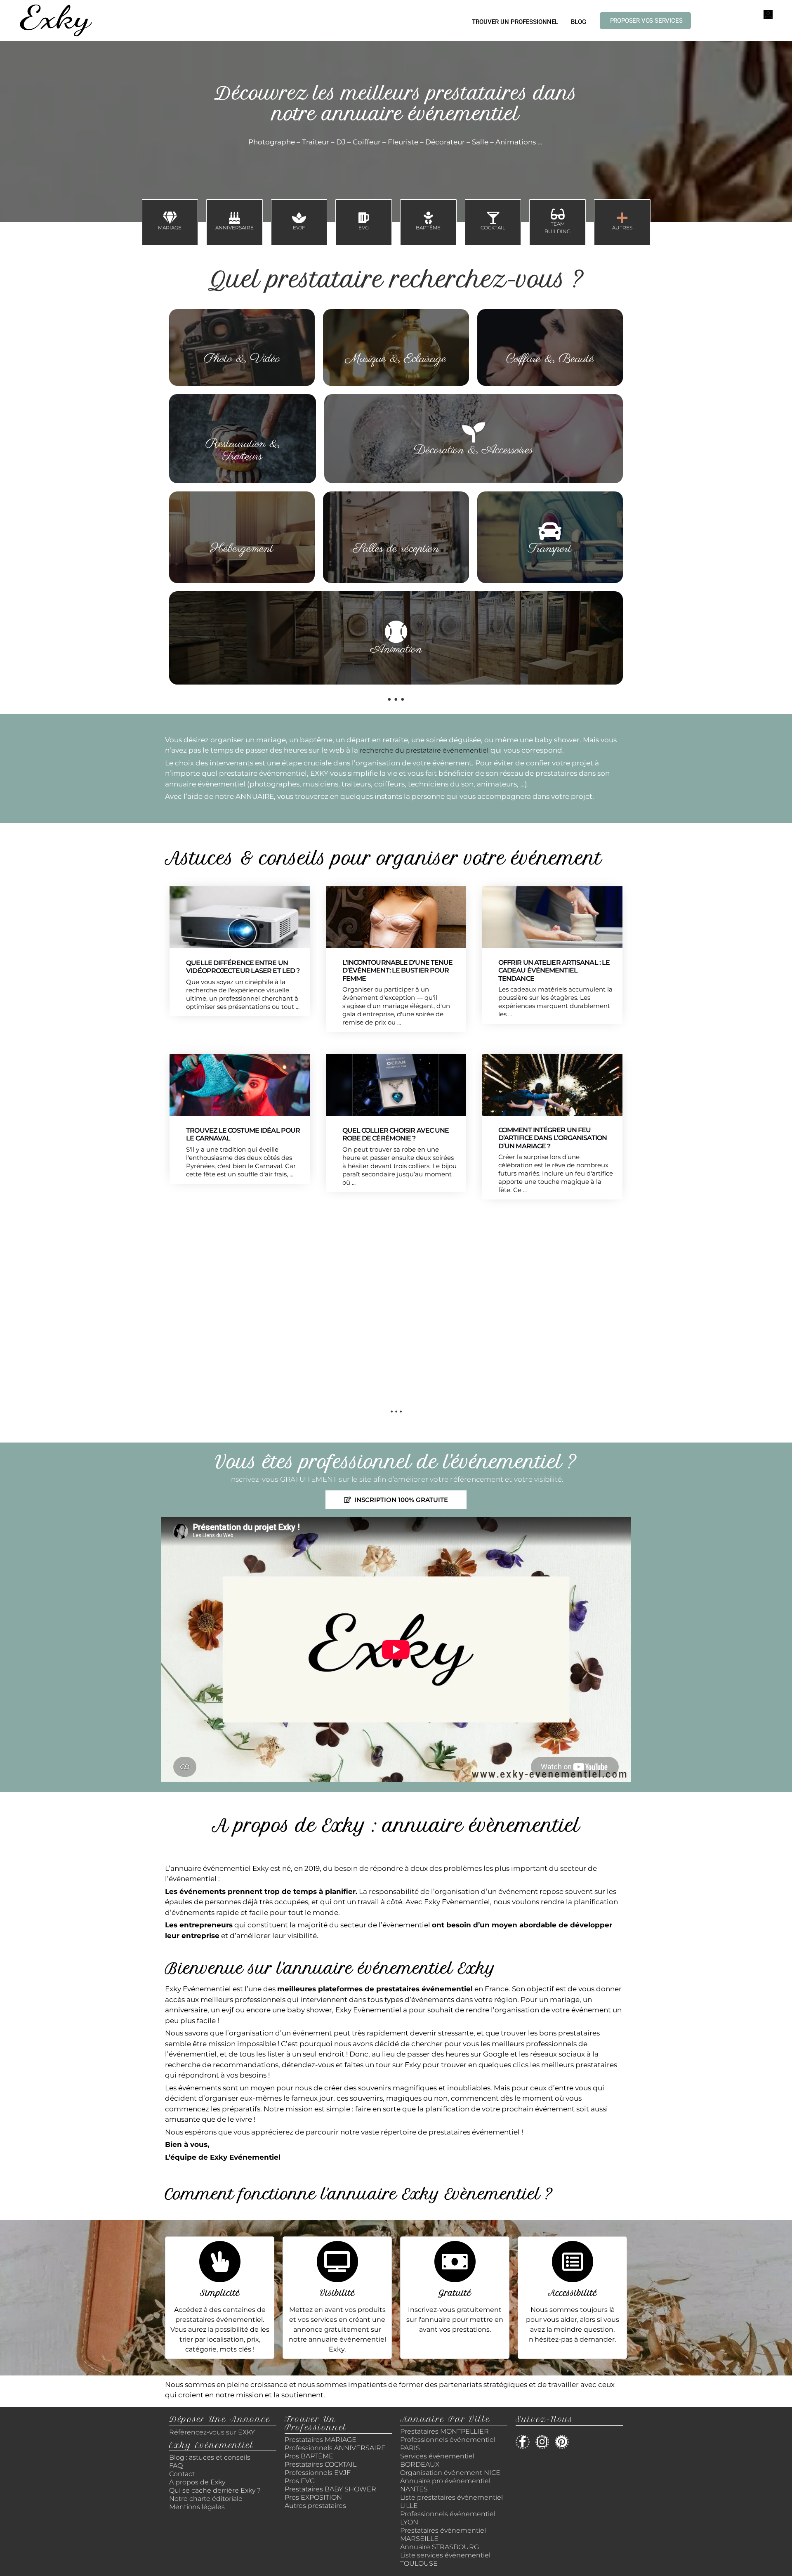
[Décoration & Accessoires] (474, 432)
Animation (396, 649)
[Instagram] (542, 2442)
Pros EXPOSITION (313, 2497)
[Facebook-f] (523, 2442)
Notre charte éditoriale (206, 2499)
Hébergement (242, 549)
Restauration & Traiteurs (243, 450)
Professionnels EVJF (318, 2473)
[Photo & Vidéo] (242, 341)
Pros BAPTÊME (309, 2456)
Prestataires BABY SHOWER (330, 2489)
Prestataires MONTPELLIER (444, 2431)
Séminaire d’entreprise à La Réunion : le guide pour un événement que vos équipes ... (239, 1302)
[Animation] (396, 632)
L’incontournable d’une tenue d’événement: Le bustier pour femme (398, 970)
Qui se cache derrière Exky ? (215, 2490)
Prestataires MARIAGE (321, 2440)
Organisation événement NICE (450, 2473)
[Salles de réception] (396, 531)
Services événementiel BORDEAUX (437, 2460)
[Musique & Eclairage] (396, 341)
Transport (550, 549)
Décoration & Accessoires (473, 450)
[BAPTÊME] (428, 218)
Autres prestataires (315, 2506)
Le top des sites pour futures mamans (396, 1297)
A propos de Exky (198, 2482)
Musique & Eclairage (396, 359)
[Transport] (550, 531)
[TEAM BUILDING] (558, 214)
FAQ (176, 2466)
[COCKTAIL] (493, 218)
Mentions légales (197, 2507)
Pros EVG (300, 2481)
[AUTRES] (622, 218)
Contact (182, 2474)
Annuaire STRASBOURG (440, 2547)
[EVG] (364, 218)
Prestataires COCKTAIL (321, 2464)
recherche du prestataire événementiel (424, 750)
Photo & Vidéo (242, 359)
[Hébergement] (242, 531)
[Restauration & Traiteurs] (243, 426)
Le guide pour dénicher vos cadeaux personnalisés (550, 1297)
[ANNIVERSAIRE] (234, 218)
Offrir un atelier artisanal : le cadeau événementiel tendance (554, 970)
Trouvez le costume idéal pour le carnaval (243, 1134)
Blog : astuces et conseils (211, 2457)
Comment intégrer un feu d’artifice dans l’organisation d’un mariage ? (553, 1138)
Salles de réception (396, 549)
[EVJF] (299, 218)
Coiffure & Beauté (550, 359)
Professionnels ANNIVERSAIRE (335, 2448)
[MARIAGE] (170, 218)
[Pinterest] (562, 2442)
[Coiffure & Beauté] (550, 341)
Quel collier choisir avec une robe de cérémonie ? (396, 1134)
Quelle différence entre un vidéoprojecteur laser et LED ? (243, 967)
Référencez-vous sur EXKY (212, 2432)
